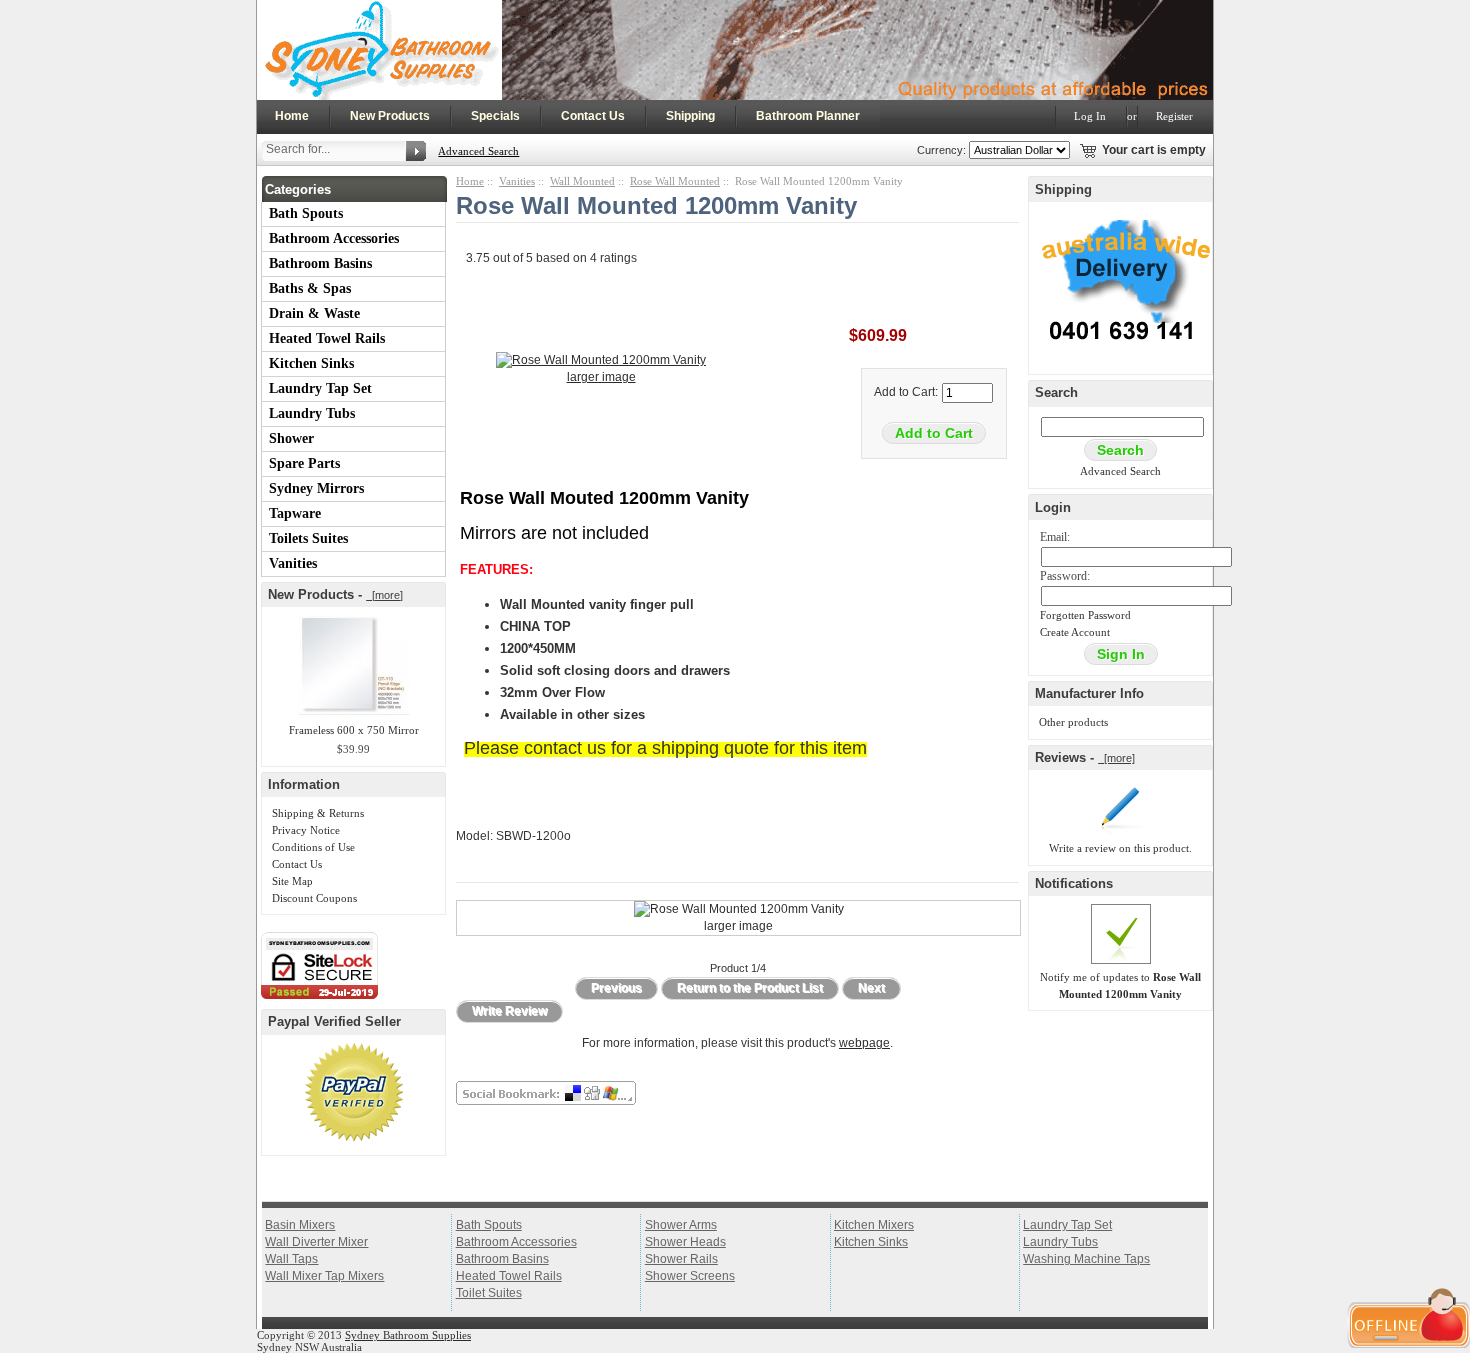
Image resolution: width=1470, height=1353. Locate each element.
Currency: (938, 150)
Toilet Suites (489, 1293)
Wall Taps (291, 1259)
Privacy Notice (306, 830)
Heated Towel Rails (327, 338)
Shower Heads (685, 1242)
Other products (1073, 722)
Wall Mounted (582, 181)
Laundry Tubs (312, 413)
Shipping (690, 116)
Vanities (293, 563)
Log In (1090, 116)
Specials (495, 116)
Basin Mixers (300, 1225)
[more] (384, 595)
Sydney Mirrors (316, 488)
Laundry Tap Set (320, 388)
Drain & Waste (314, 313)
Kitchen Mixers (874, 1225)
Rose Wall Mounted (675, 181)
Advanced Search (478, 151)
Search (1056, 392)
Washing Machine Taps (1086, 1259)
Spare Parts (304, 463)
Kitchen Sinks (311, 363)
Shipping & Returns (318, 813)
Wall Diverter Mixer (316, 1242)
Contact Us (593, 116)
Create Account (1075, 632)
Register (1174, 116)
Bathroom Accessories (334, 238)
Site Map (292, 881)
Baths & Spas (310, 288)
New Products (390, 116)
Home (292, 116)
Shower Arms (681, 1225)
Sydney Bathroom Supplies (408, 1335)
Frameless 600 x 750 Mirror (354, 730)
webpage (864, 1043)
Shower (291, 438)
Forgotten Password (1085, 615)
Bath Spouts (306, 213)
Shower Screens (690, 1276)
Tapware (295, 513)
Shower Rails (681, 1259)
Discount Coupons (314, 898)
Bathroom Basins (320, 263)
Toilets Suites (308, 538)
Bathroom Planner (808, 116)
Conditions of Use (313, 847)
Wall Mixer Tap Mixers (324, 1276)
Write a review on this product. (1120, 848)
